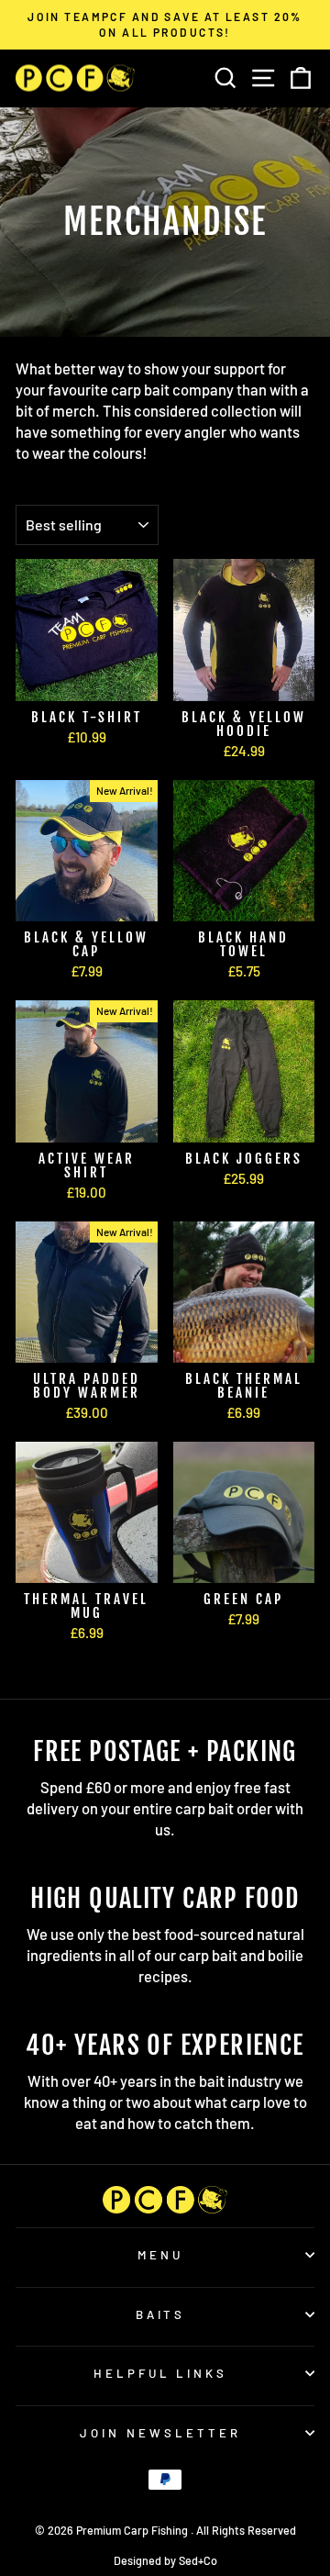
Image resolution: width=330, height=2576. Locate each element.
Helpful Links (161, 2373)
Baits (161, 2314)
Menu (160, 2255)
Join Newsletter (160, 2433)
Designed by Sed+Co (165, 2560)
